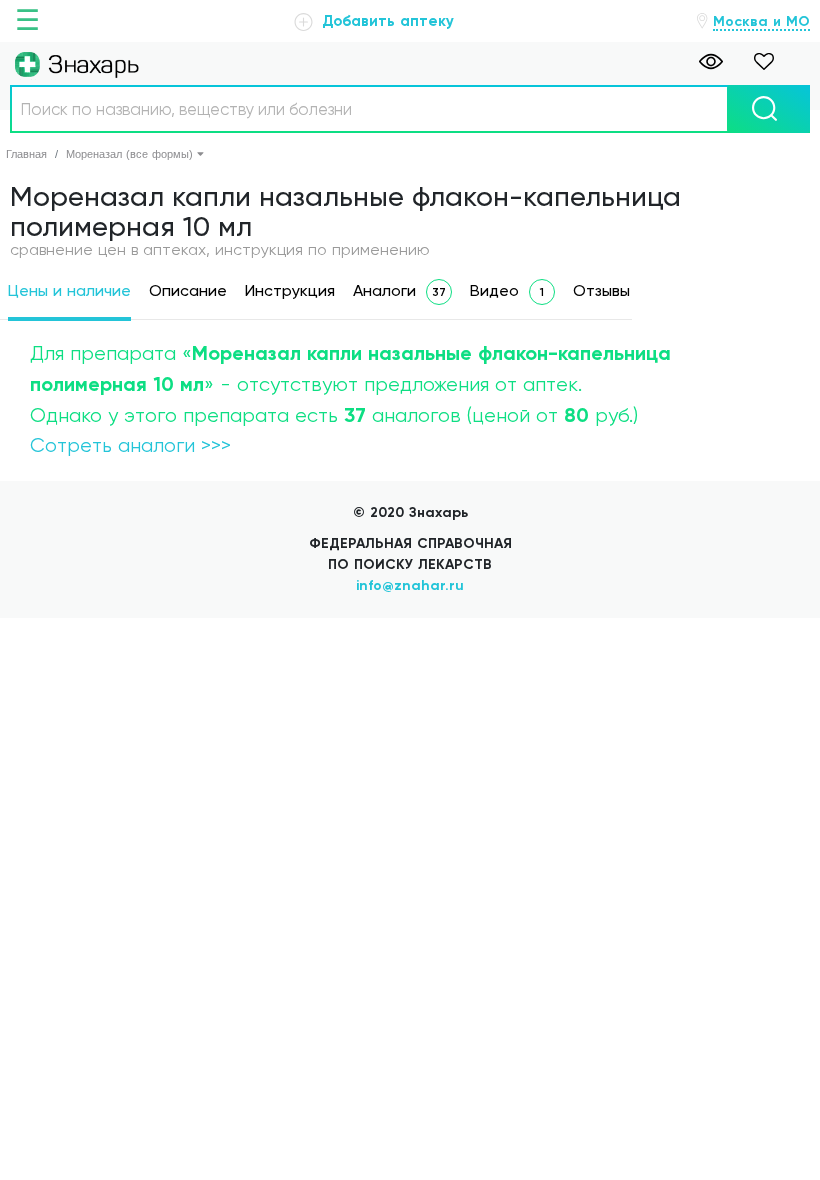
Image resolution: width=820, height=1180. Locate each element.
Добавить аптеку (385, 21)
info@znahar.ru (410, 585)
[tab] (69, 294)
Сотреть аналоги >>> (130, 445)
